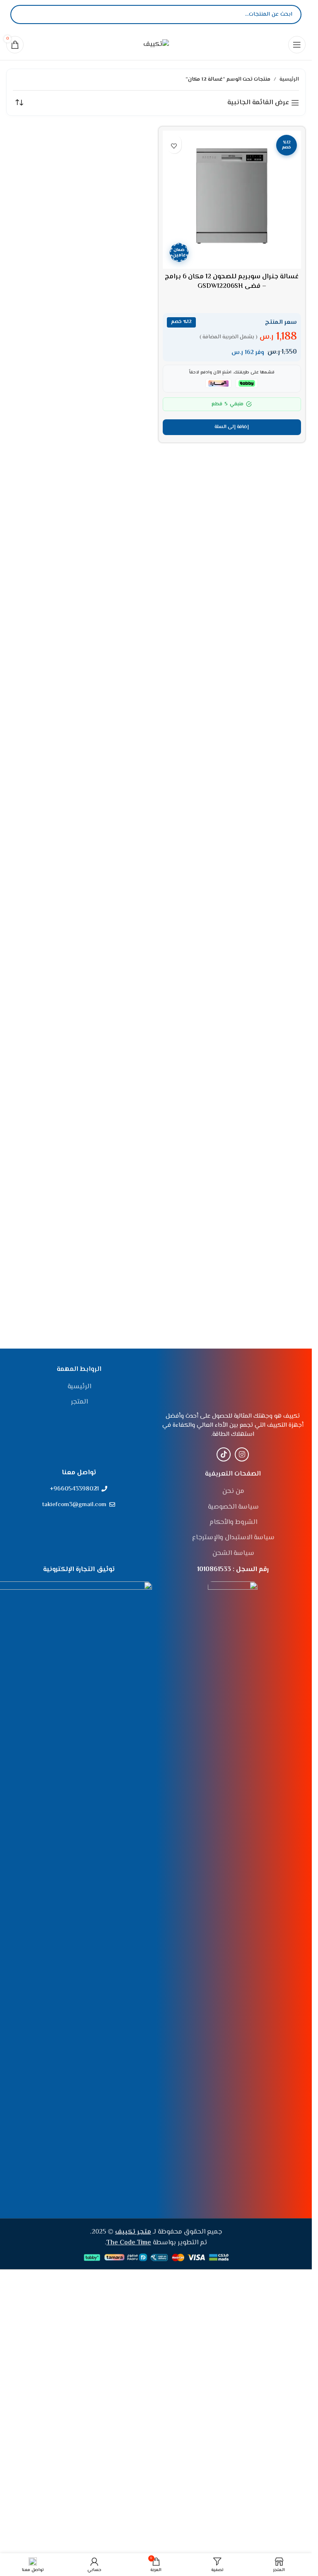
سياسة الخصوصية (233, 1507)
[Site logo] (156, 44)
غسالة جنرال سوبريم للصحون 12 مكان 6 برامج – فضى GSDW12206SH (232, 281)
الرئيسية (289, 79)
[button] (232, 427)
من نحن (233, 1492)
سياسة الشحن (233, 1554)
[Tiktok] (224, 1454)
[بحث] (24, 14)
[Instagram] (242, 1454)
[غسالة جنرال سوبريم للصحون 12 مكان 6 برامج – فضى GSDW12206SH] (232, 200)
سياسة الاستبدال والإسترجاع (233, 1538)
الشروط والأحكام (233, 1523)
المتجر (79, 1402)
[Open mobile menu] (297, 45)
